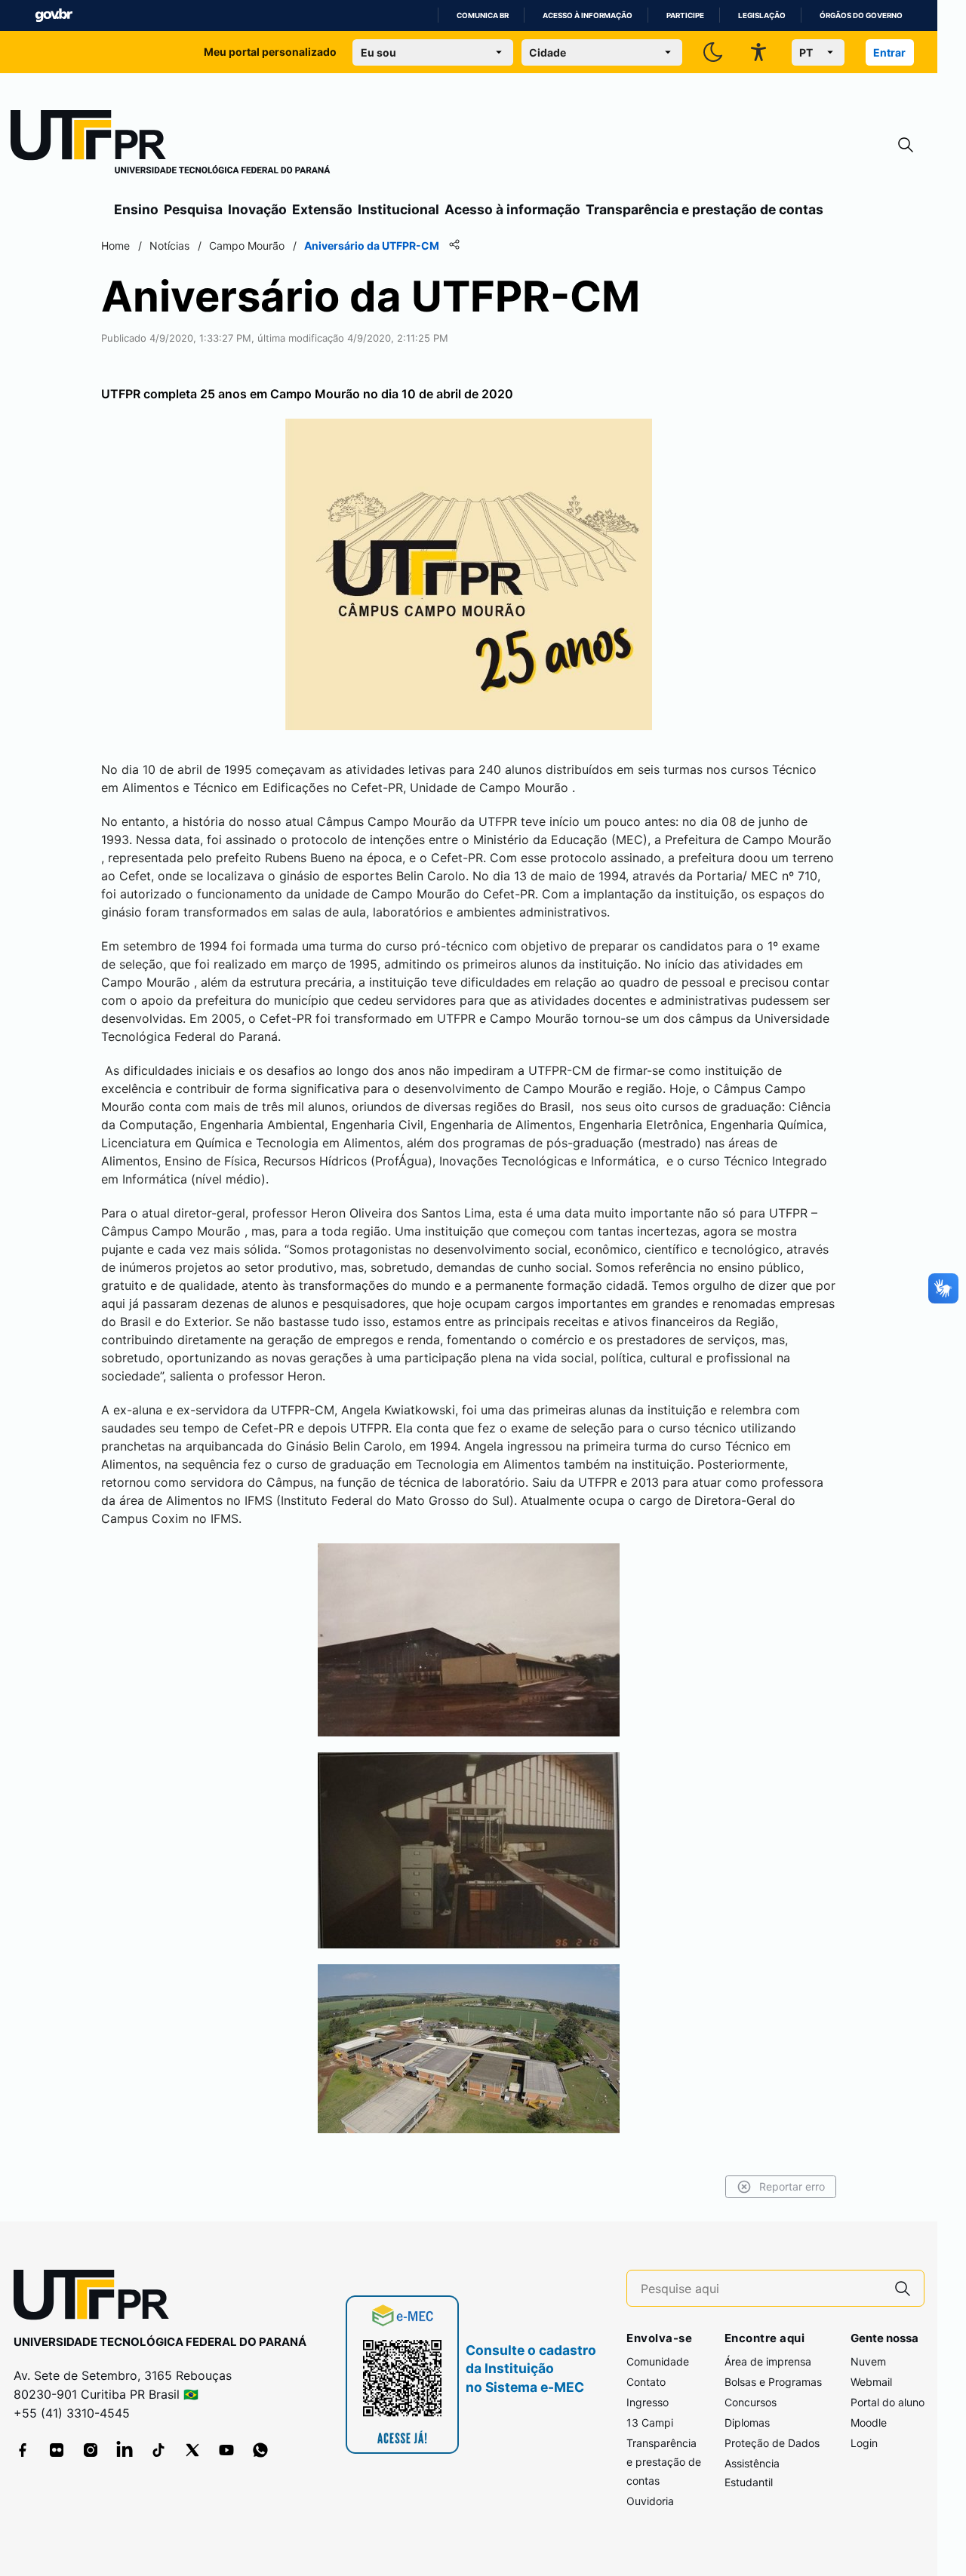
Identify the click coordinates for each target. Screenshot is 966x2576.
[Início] (171, 145)
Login (864, 2443)
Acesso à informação (588, 15)
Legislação (762, 15)
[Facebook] (23, 2450)
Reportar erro (792, 2186)
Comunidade (658, 2361)
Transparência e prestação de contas (705, 209)
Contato (646, 2382)
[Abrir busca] (906, 145)
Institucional (398, 209)
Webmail (871, 2382)
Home (115, 246)
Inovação (257, 209)
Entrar (889, 52)
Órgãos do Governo (861, 15)
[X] (192, 2450)
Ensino (136, 209)
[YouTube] (226, 2450)
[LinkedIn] (125, 2450)
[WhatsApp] (260, 2450)
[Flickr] (57, 2450)
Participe (685, 15)
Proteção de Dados (772, 2443)
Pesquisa (193, 209)
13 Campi (650, 2422)
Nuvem (868, 2361)
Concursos (751, 2402)
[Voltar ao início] (97, 2298)
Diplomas (747, 2422)
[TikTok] (158, 2450)
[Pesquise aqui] (903, 2288)
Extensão (322, 209)
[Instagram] (91, 2450)
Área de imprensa (768, 2361)
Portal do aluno (888, 2402)
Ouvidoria (650, 2501)
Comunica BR (483, 15)
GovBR (54, 15)
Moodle (869, 2422)
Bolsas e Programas (773, 2382)
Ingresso (648, 2402)
